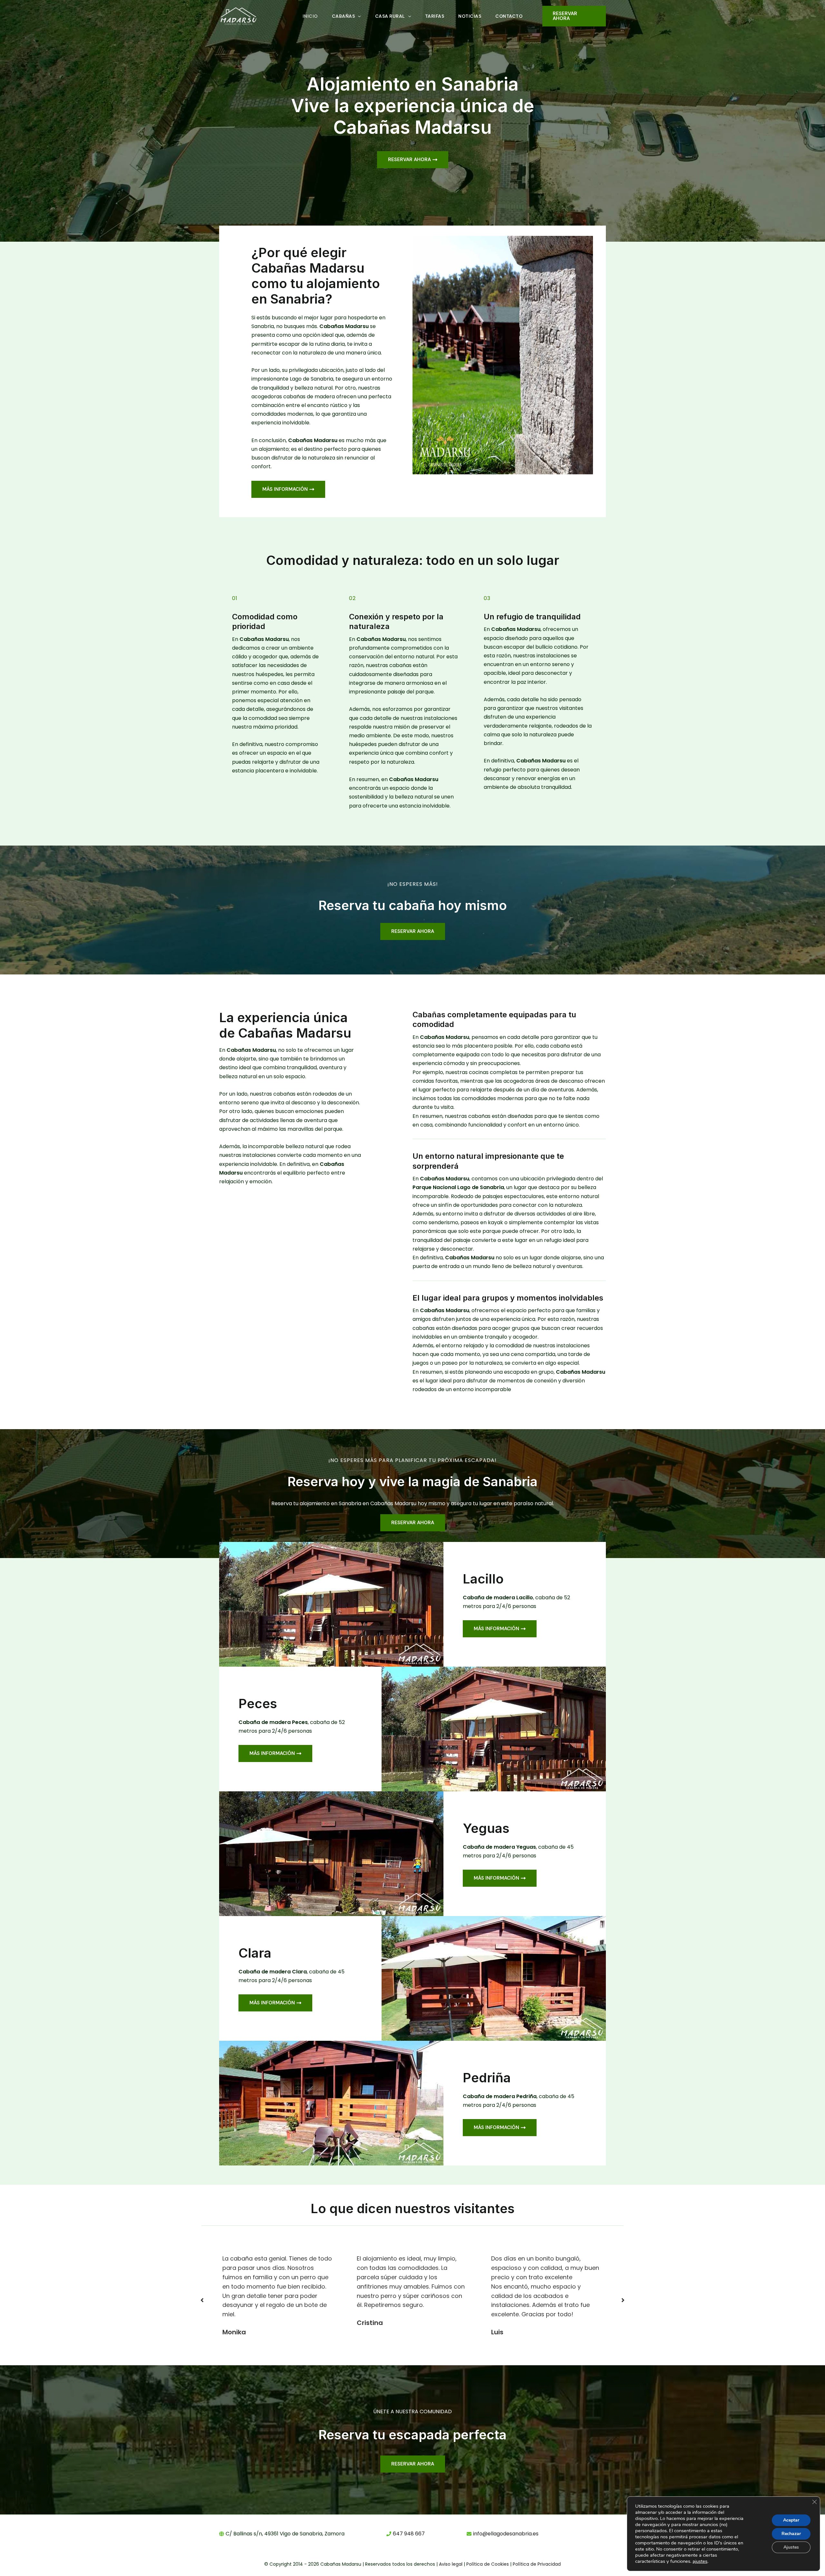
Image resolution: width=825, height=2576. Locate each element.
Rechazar (791, 2534)
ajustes (700, 2561)
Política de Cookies (488, 2564)
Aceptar (791, 2520)
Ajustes (791, 2547)
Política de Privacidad (537, 2564)
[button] (358, 16)
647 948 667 (409, 2534)
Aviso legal (451, 2564)
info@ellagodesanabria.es (506, 2534)
